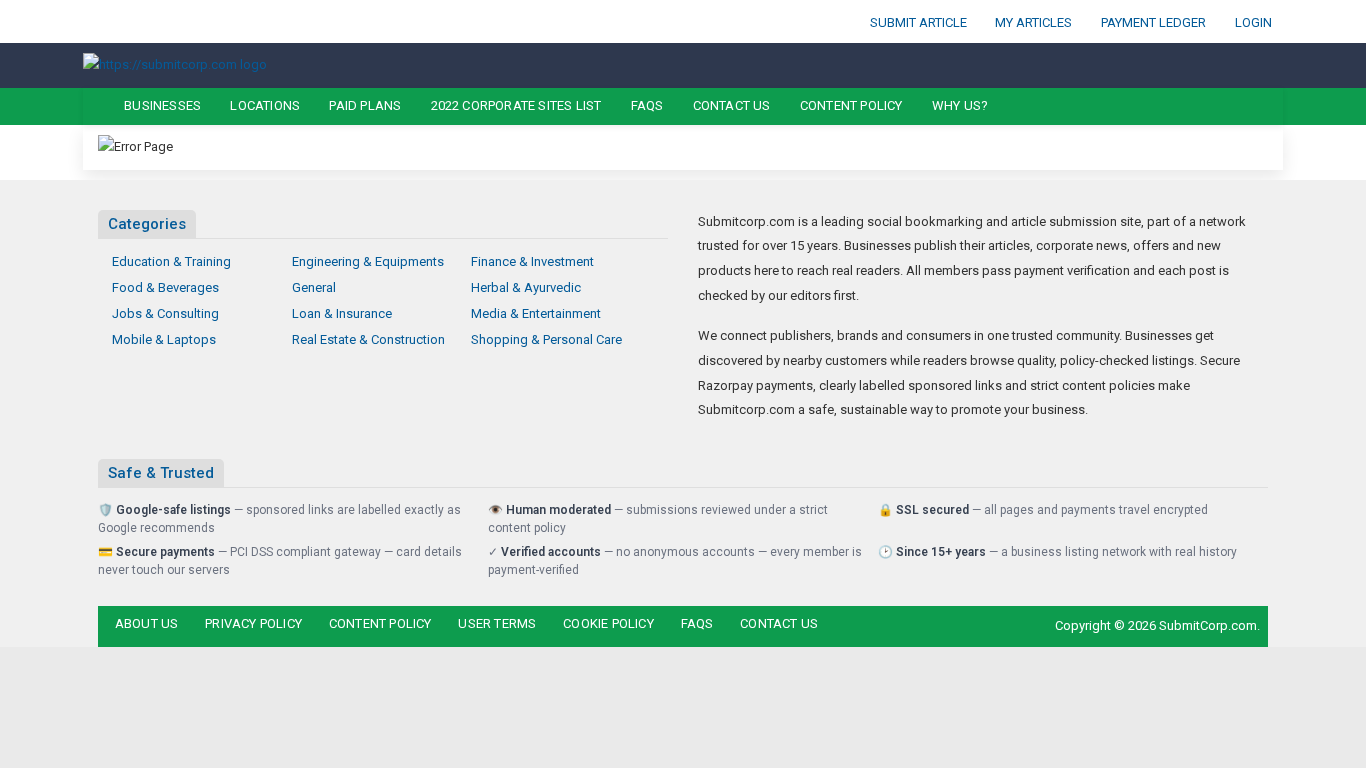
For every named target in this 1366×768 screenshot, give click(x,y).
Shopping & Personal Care (546, 339)
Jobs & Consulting (165, 313)
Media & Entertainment (536, 313)
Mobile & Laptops (164, 339)
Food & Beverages (165, 287)
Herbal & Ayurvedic (526, 287)
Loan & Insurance (342, 313)
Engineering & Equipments (368, 261)
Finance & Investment (532, 261)
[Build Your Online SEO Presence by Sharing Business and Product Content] (175, 64)
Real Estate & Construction (368, 339)
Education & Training (171, 261)
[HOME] (94, 106)
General (314, 287)
